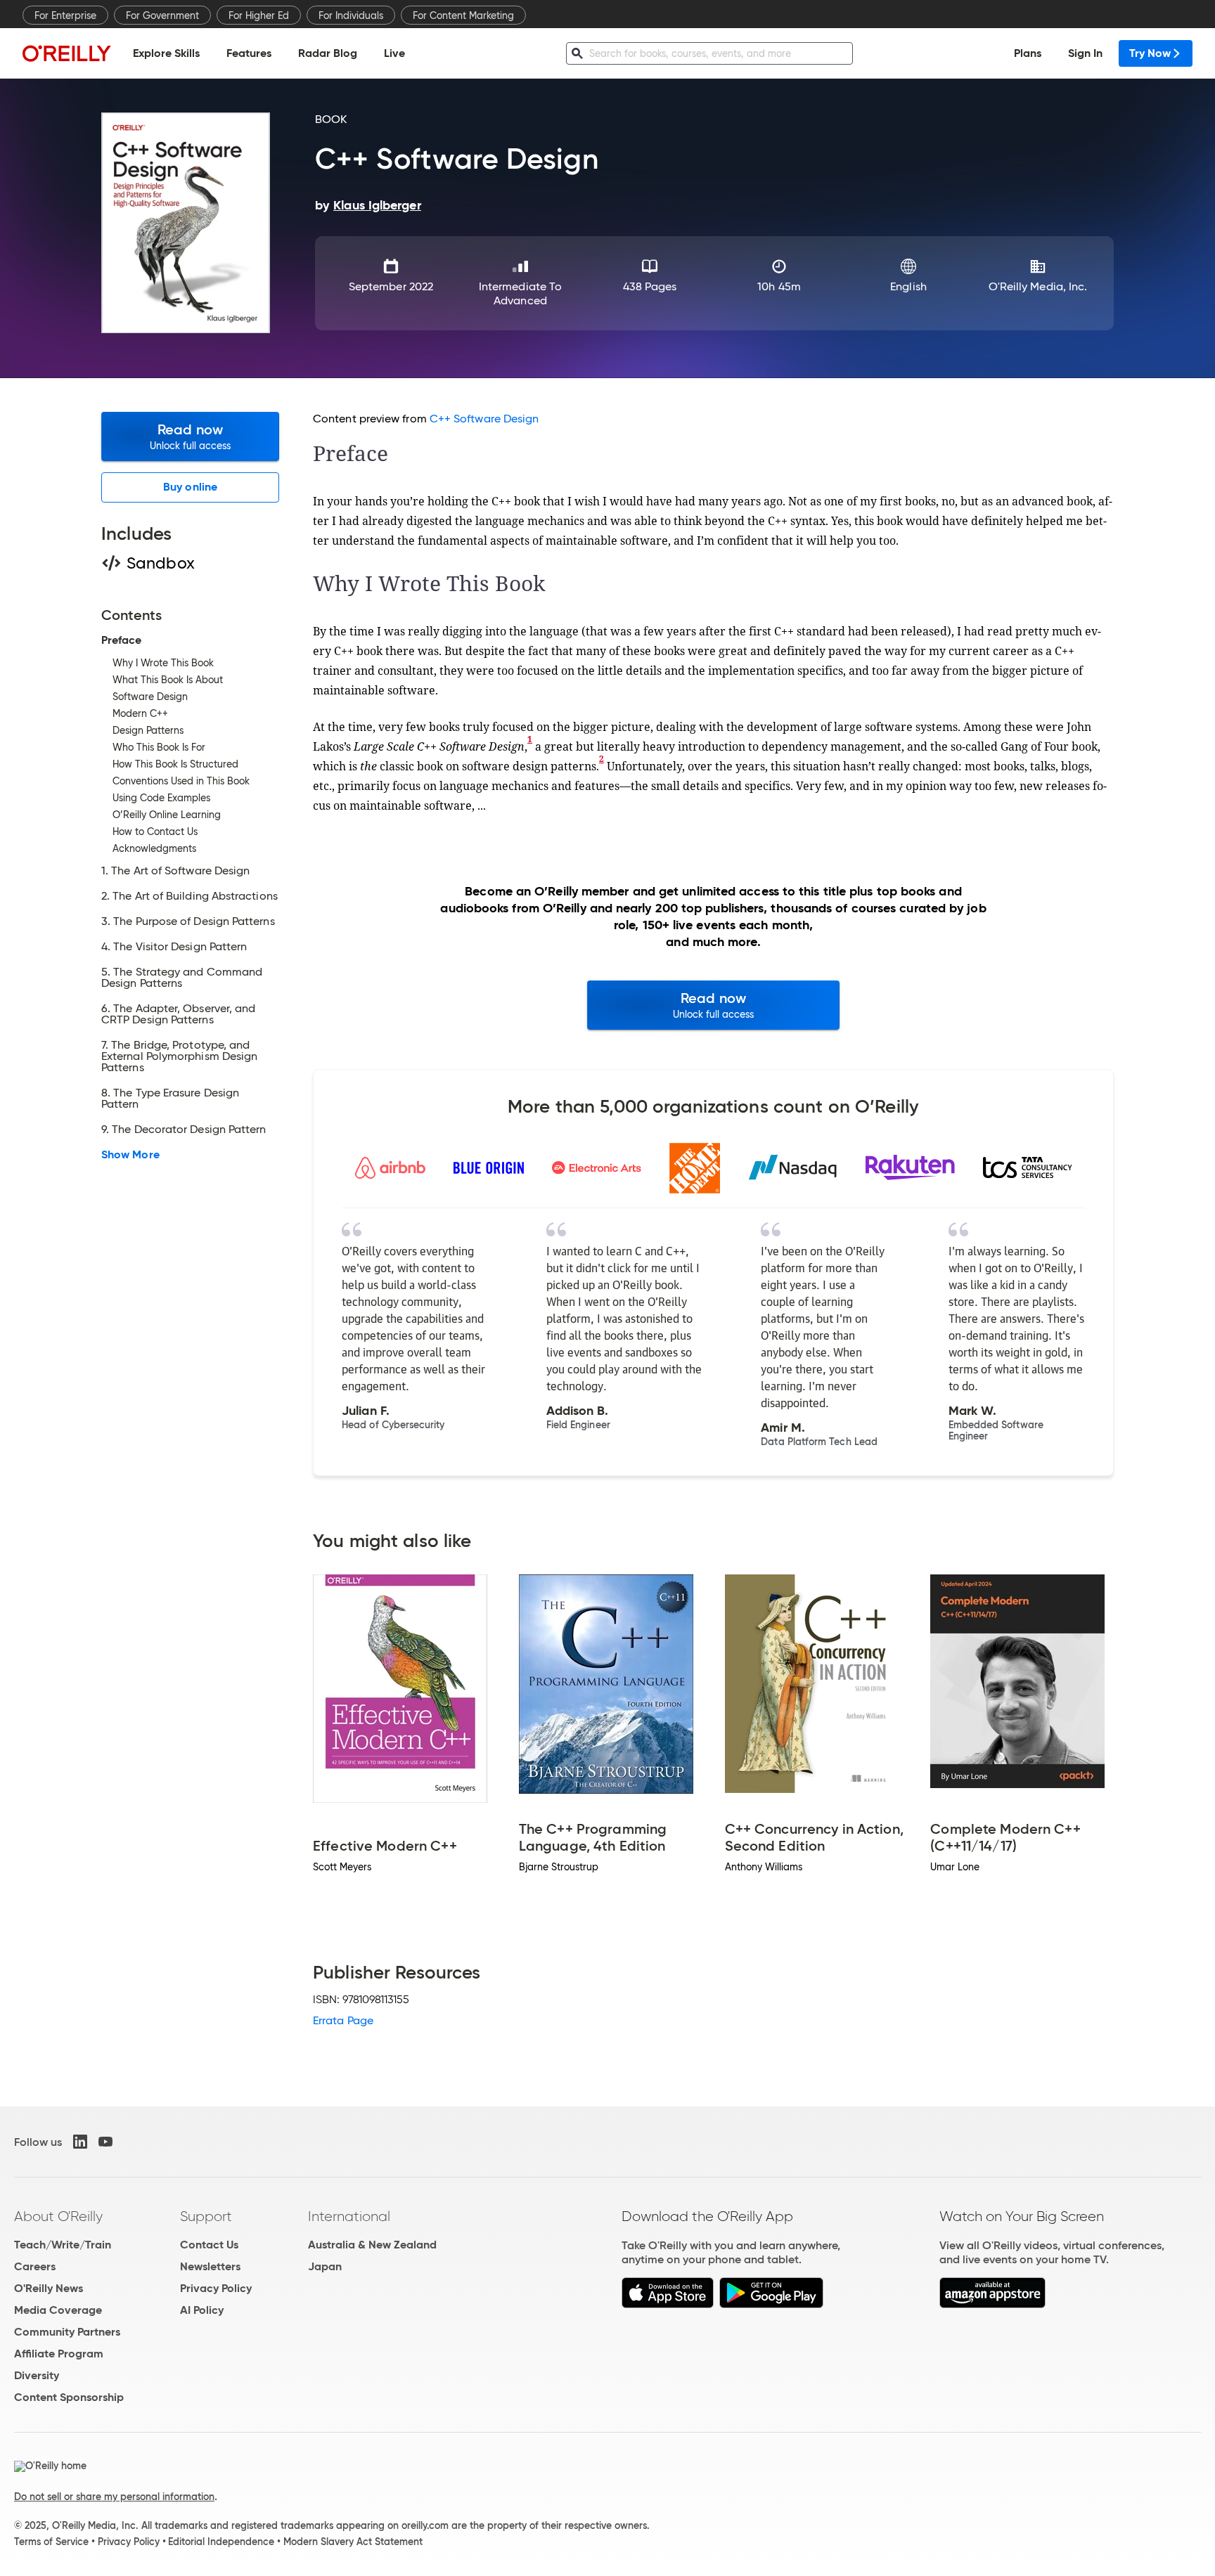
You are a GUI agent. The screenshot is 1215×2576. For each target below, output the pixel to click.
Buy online (190, 487)
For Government (162, 15)
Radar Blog (328, 53)
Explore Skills (166, 53)
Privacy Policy (216, 2288)
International (349, 2216)
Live (394, 53)
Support (206, 2216)
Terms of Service (51, 2542)
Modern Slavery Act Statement (353, 2542)
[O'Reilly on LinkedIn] (80, 2142)
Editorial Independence (221, 2542)
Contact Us (209, 2245)
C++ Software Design (484, 419)
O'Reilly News (49, 2288)
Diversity (37, 2375)
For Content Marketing (463, 15)
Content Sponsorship (69, 2397)
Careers (35, 2266)
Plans (1028, 53)
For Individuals (351, 15)
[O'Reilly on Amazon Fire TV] (992, 2304)
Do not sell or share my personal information (114, 2497)
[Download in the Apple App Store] (668, 2304)
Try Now (1150, 53)
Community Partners (67, 2332)
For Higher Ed (259, 15)
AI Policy (202, 2310)
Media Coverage (58, 2310)
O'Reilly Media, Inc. (1038, 286)
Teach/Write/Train (63, 2245)
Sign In (1085, 53)
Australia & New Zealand (372, 2245)
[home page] (67, 53)
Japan (325, 2266)
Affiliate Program (59, 2354)
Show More (130, 1155)
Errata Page (343, 2020)
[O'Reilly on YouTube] (105, 2142)
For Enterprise (65, 15)
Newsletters (210, 2266)
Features (249, 53)
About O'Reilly (58, 2216)
